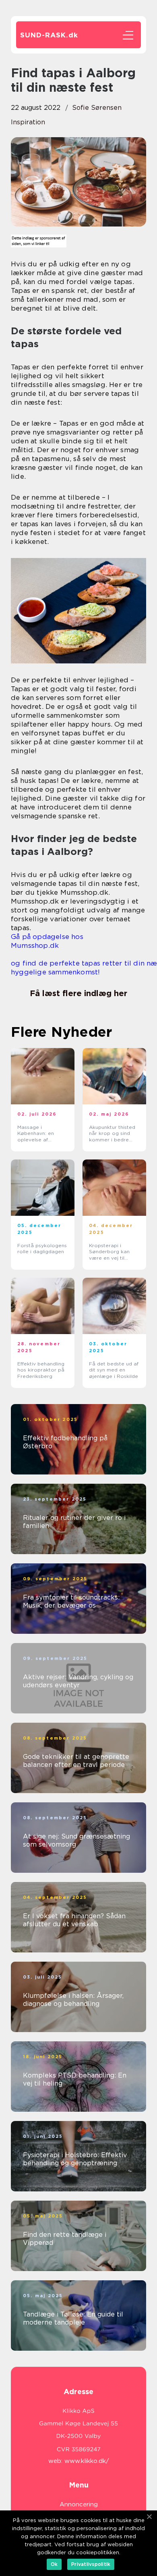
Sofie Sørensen (97, 108)
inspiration (28, 122)
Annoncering (79, 2504)
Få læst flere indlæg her (78, 993)
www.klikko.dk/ (87, 2461)
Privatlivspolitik (91, 2564)
